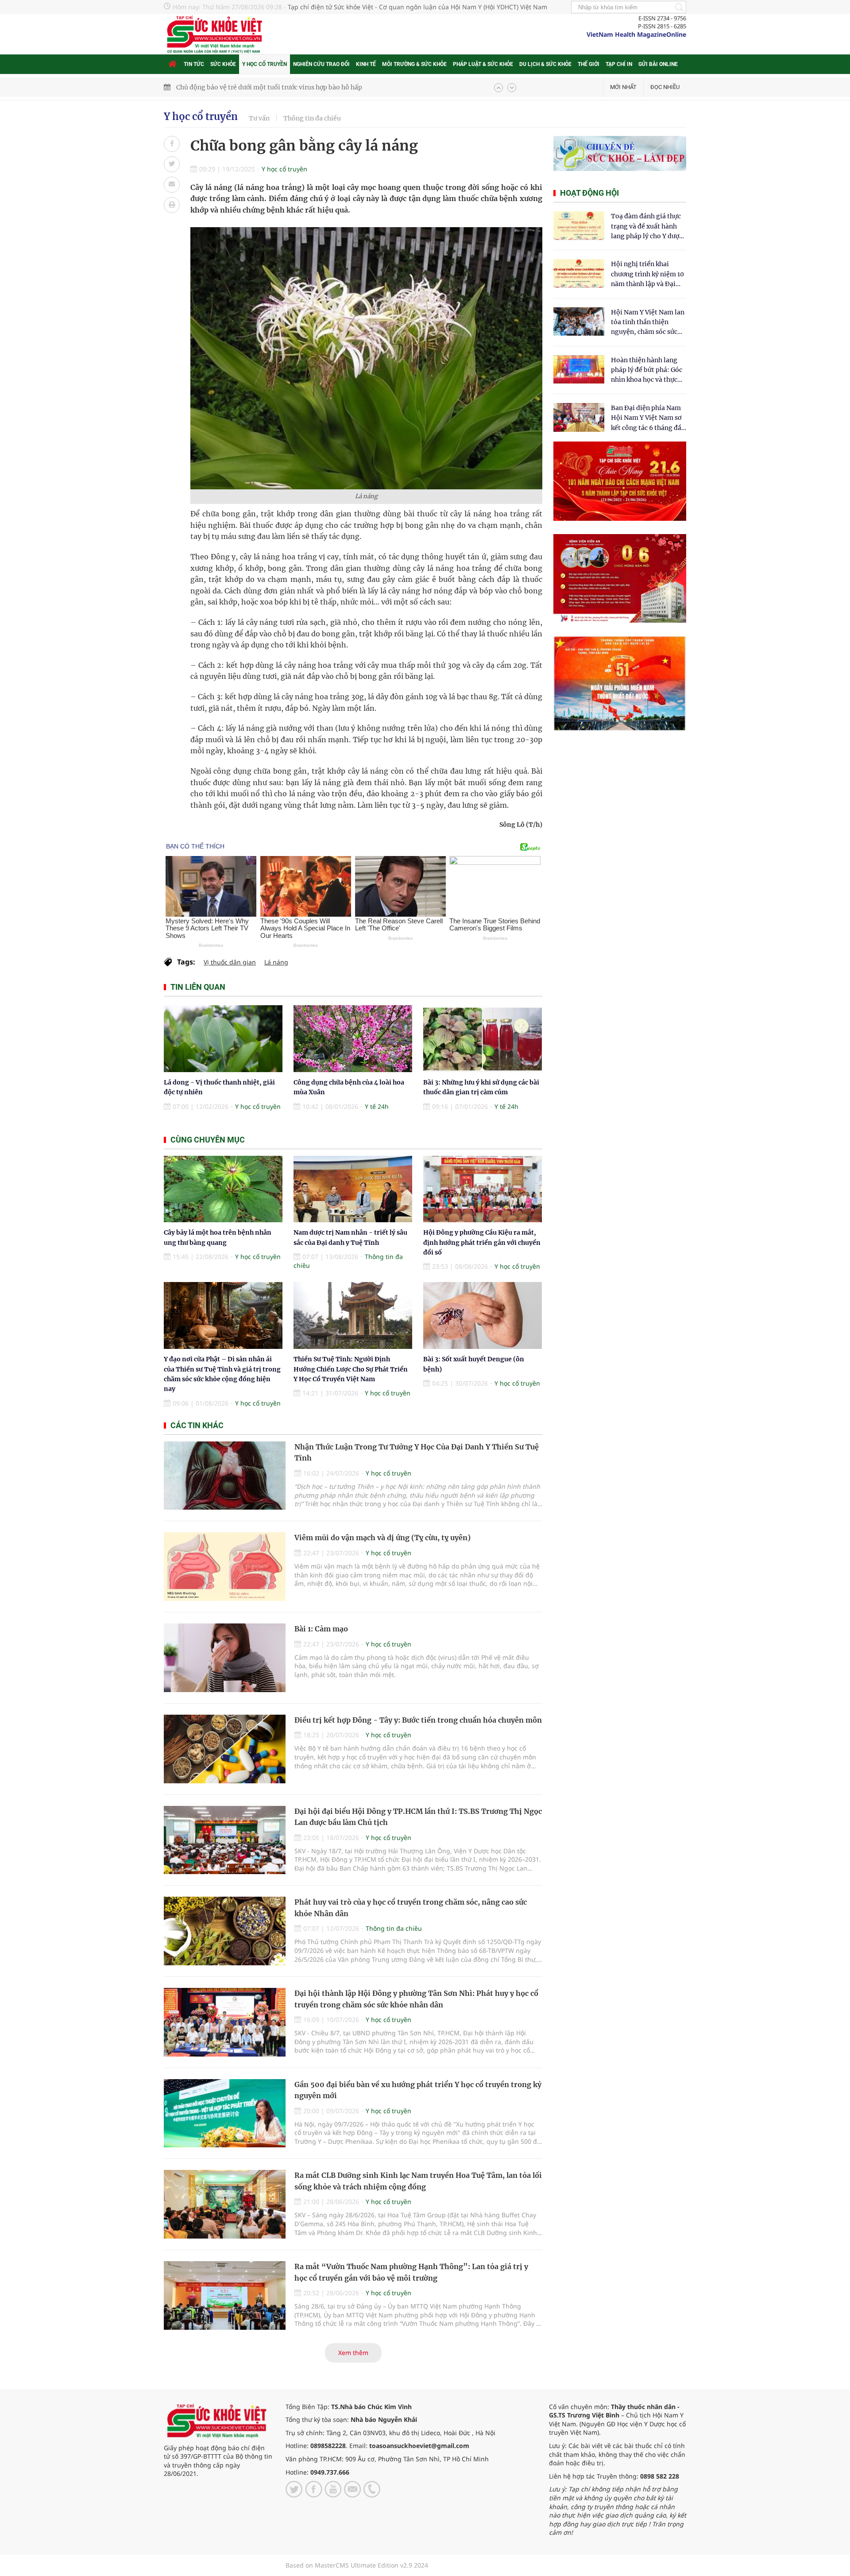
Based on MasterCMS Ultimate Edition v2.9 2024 (357, 2565)
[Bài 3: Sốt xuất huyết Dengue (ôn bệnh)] (483, 1315)
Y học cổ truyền (265, 64)
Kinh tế (366, 64)
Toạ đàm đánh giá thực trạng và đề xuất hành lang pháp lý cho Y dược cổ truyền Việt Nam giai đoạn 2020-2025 (647, 227)
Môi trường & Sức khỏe (414, 64)
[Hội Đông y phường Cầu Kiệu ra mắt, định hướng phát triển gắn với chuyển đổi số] (483, 1189)
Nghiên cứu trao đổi (321, 64)
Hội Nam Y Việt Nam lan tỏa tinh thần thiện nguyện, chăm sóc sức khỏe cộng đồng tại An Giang (648, 323)
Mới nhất (623, 87)
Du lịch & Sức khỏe (545, 64)
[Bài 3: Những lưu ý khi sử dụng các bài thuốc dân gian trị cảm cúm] (483, 1039)
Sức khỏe (223, 64)
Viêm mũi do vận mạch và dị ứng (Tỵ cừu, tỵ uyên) (382, 1538)
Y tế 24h (377, 1106)
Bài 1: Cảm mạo (321, 1629)
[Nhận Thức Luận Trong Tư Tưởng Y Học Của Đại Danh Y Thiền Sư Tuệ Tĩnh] (225, 1476)
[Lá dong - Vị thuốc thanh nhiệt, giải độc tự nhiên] (223, 1039)
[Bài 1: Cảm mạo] (225, 1658)
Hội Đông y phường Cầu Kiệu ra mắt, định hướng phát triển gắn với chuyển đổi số (482, 1242)
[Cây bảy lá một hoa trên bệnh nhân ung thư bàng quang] (223, 1189)
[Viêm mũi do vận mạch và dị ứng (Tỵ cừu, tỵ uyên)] (225, 1567)
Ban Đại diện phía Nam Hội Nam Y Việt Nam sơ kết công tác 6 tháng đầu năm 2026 (648, 418)
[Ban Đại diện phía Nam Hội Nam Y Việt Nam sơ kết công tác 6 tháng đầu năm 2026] (579, 417)
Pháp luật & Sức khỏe (483, 64)
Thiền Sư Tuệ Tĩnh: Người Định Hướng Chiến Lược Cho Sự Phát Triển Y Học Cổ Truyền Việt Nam (351, 1369)
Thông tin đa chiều (312, 118)
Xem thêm (353, 2353)
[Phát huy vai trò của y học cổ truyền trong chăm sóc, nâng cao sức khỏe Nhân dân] (225, 1931)
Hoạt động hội (589, 193)
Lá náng (276, 962)
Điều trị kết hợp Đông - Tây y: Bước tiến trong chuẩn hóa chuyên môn (418, 1720)
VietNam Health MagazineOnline (636, 34)
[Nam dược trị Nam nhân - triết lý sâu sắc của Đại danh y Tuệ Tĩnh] (353, 1189)
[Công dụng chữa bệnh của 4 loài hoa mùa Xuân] (353, 1039)
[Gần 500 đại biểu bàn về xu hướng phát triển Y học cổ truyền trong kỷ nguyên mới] (225, 2113)
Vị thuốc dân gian (230, 962)
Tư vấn (259, 118)
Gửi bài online (658, 64)
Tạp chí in (619, 64)
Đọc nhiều (665, 87)
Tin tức (194, 64)
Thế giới (589, 64)
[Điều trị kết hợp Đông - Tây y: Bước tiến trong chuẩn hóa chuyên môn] (225, 1749)
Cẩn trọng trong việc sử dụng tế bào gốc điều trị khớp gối (263, 87)
